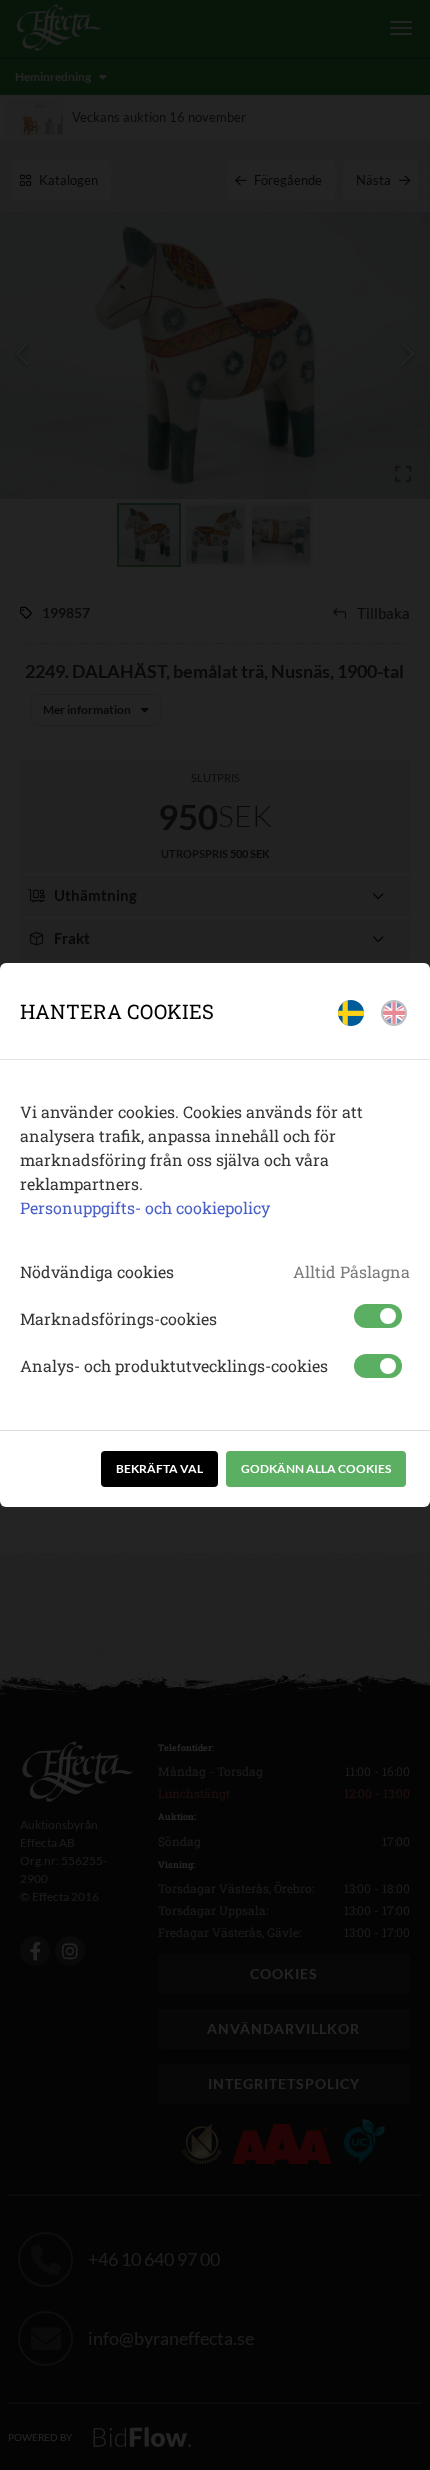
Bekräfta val (159, 1468)
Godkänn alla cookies (316, 1468)
